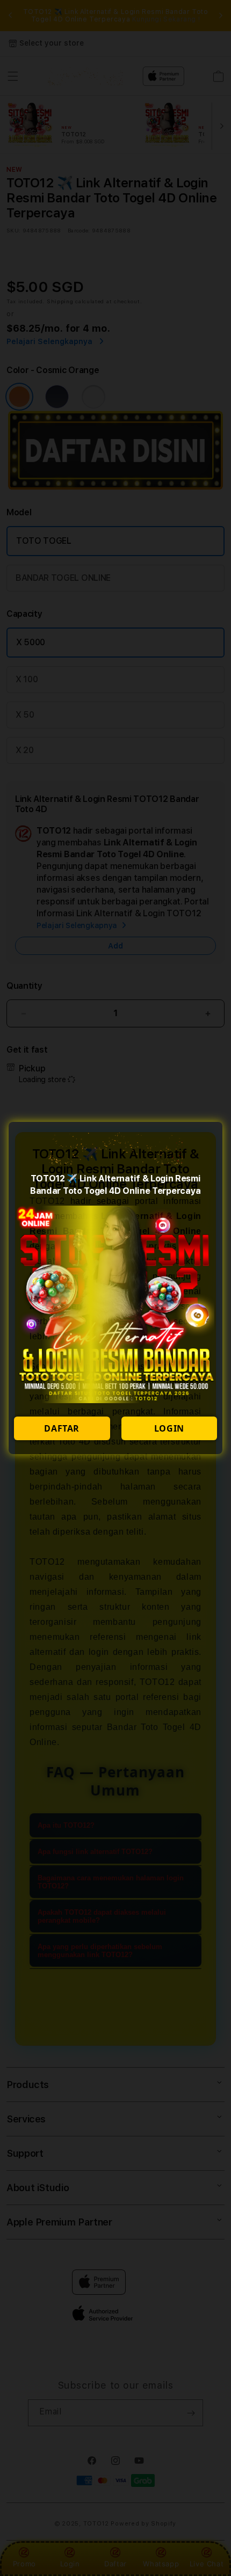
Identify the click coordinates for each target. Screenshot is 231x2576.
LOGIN (169, 1428)
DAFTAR (62, 1428)
